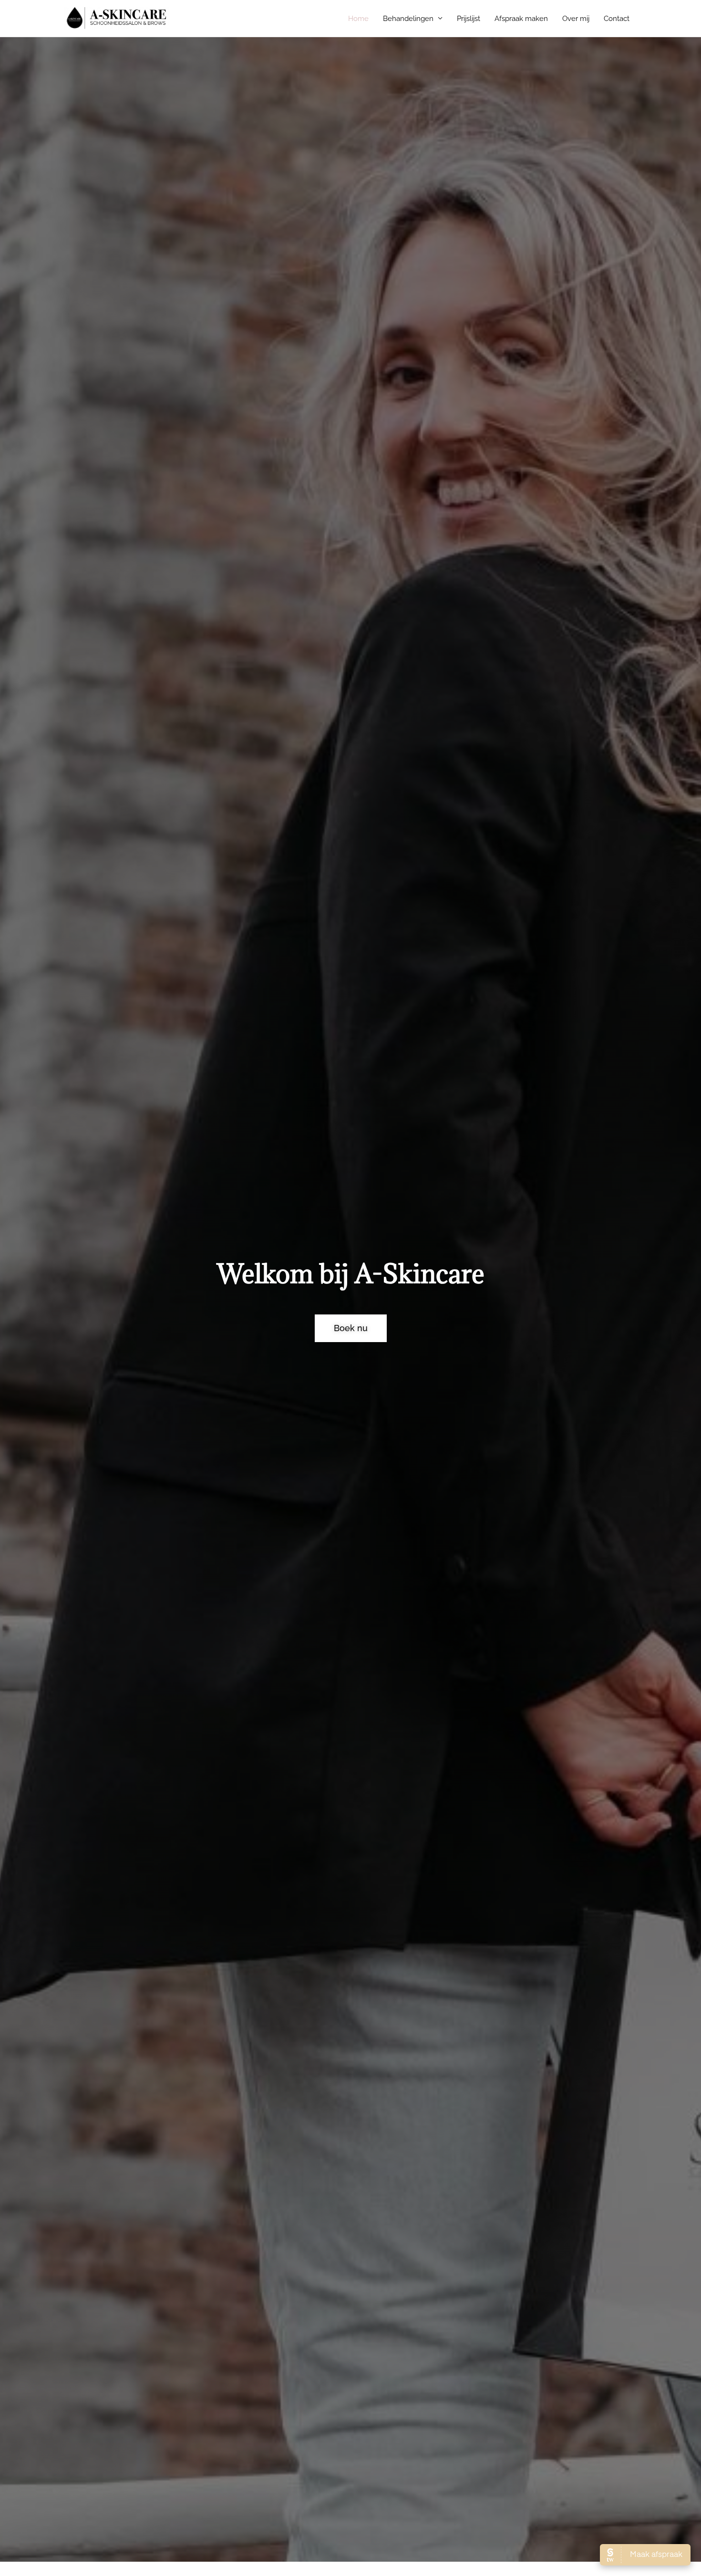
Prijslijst (469, 19)
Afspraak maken (521, 19)
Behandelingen (408, 19)
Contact (617, 19)
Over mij (576, 19)
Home (358, 19)
